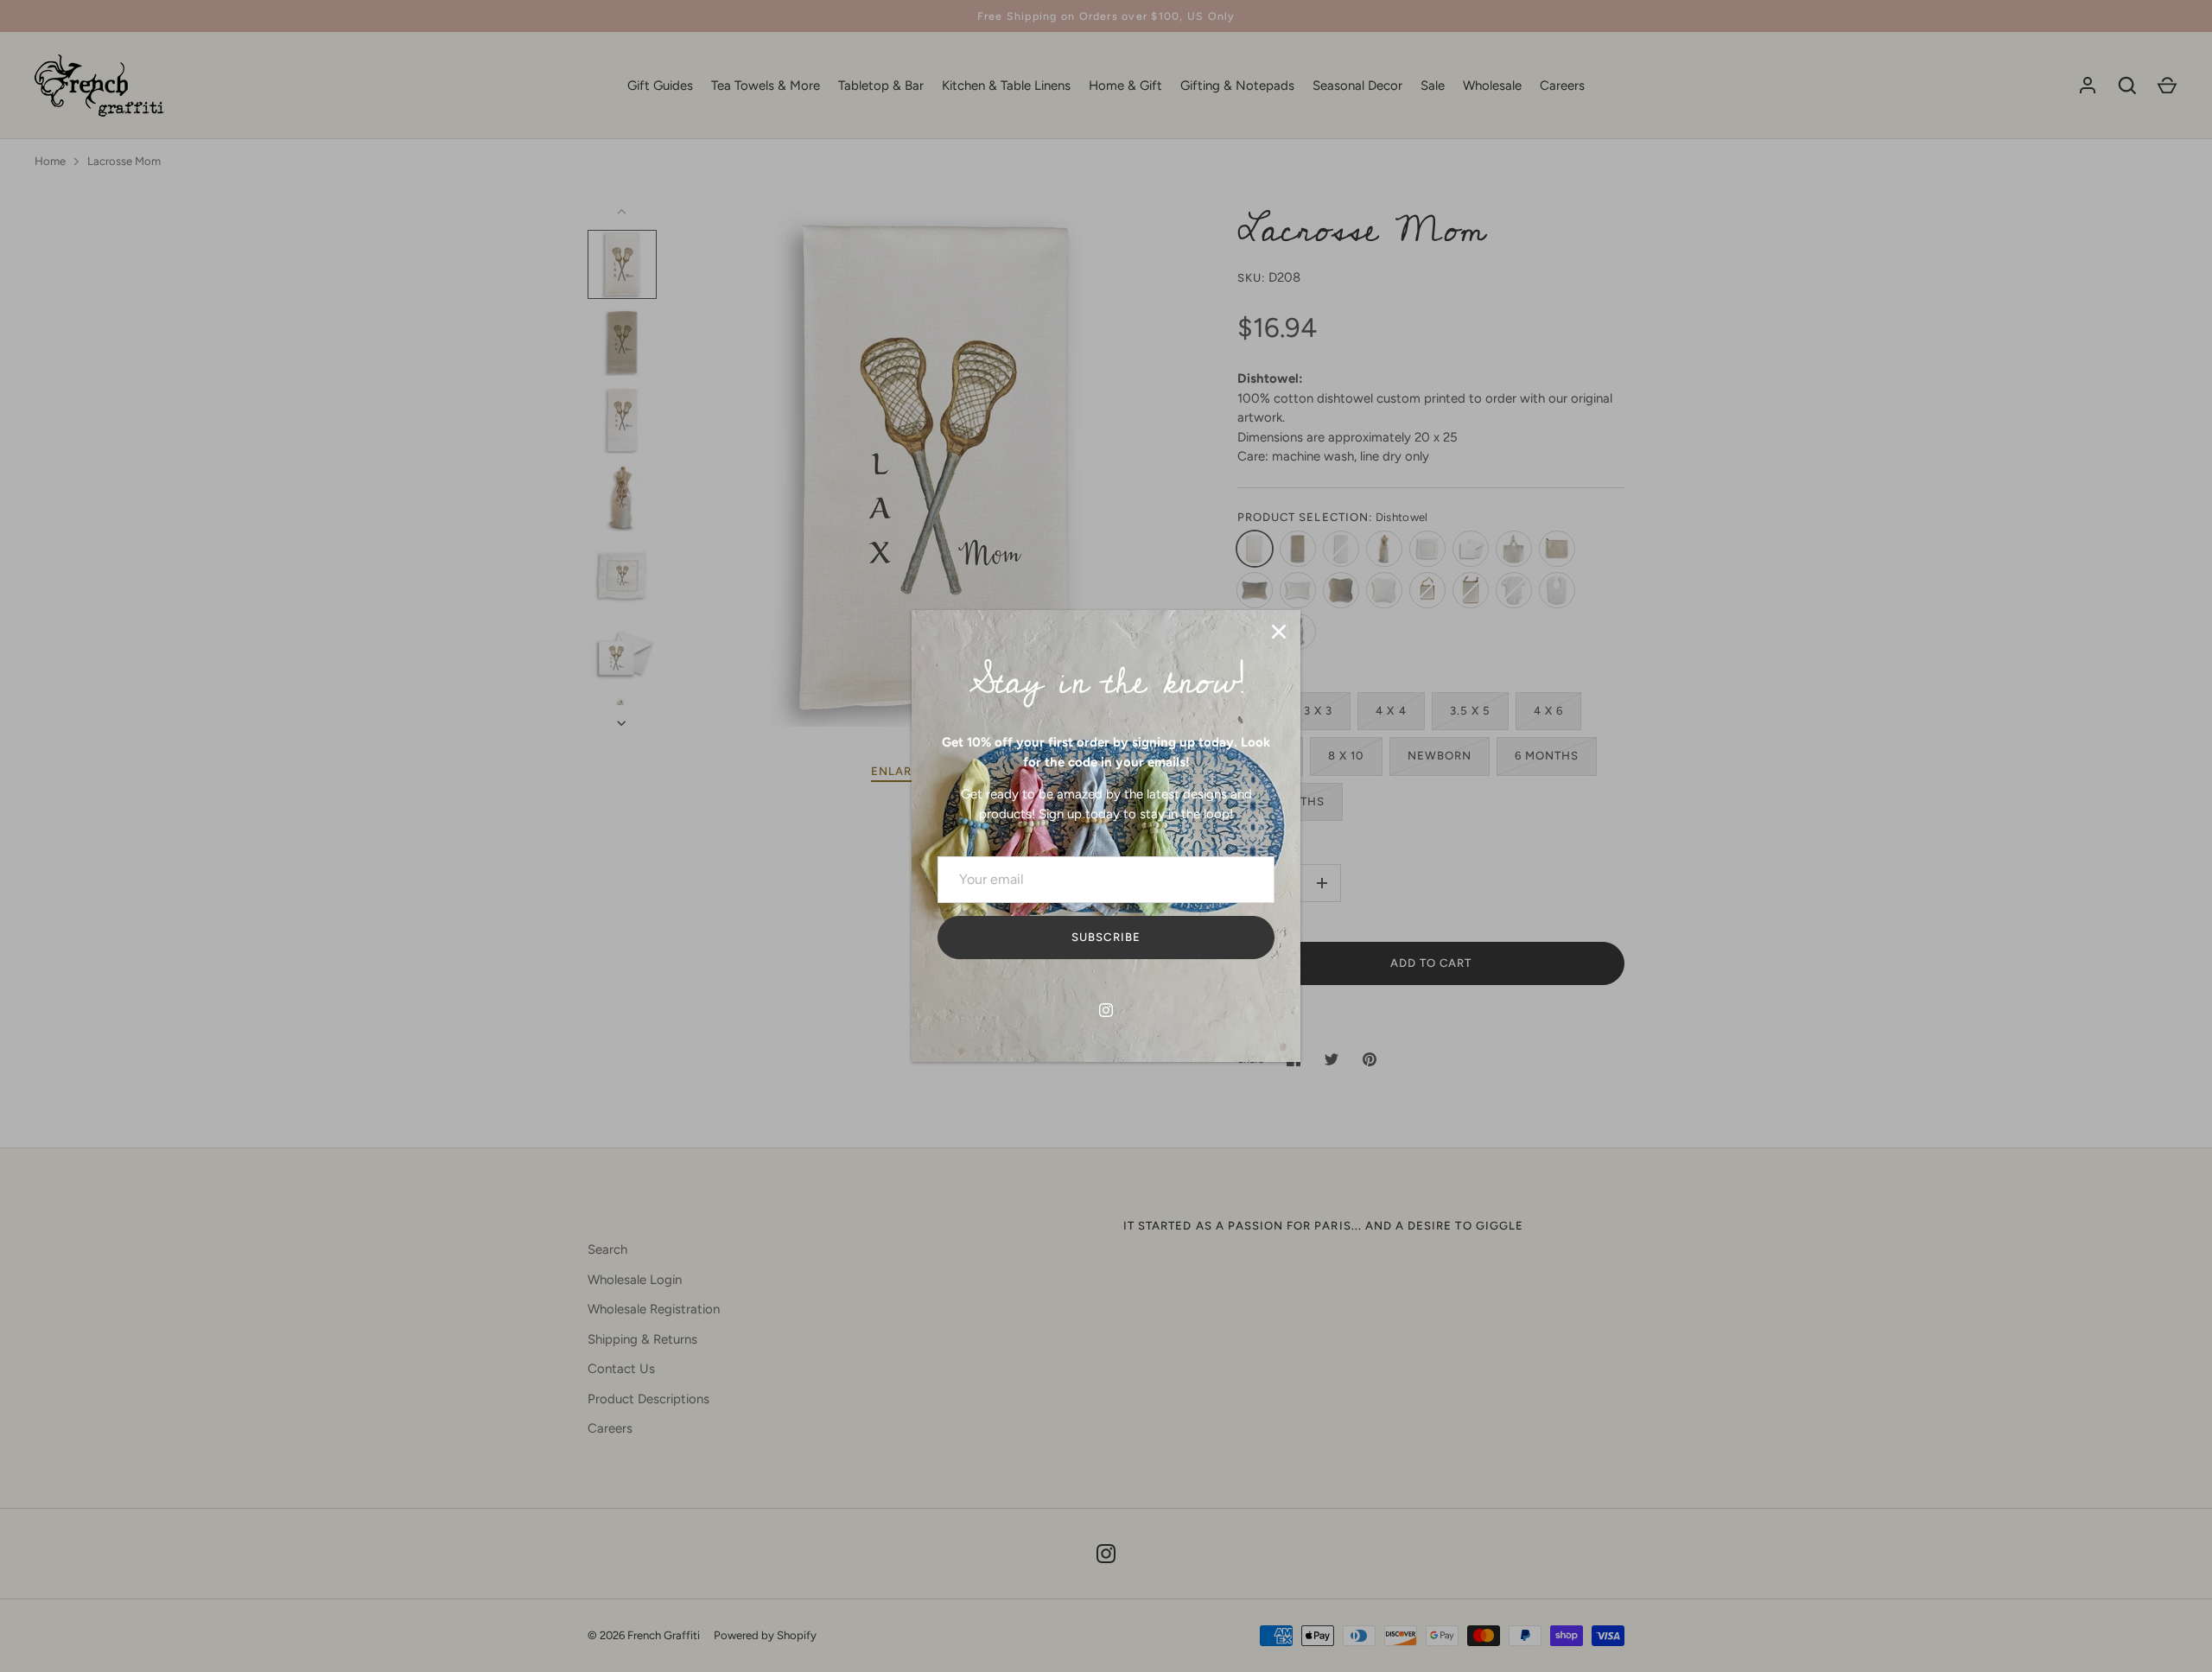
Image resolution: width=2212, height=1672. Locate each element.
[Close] (1279, 632)
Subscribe (1106, 937)
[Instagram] (1106, 1010)
